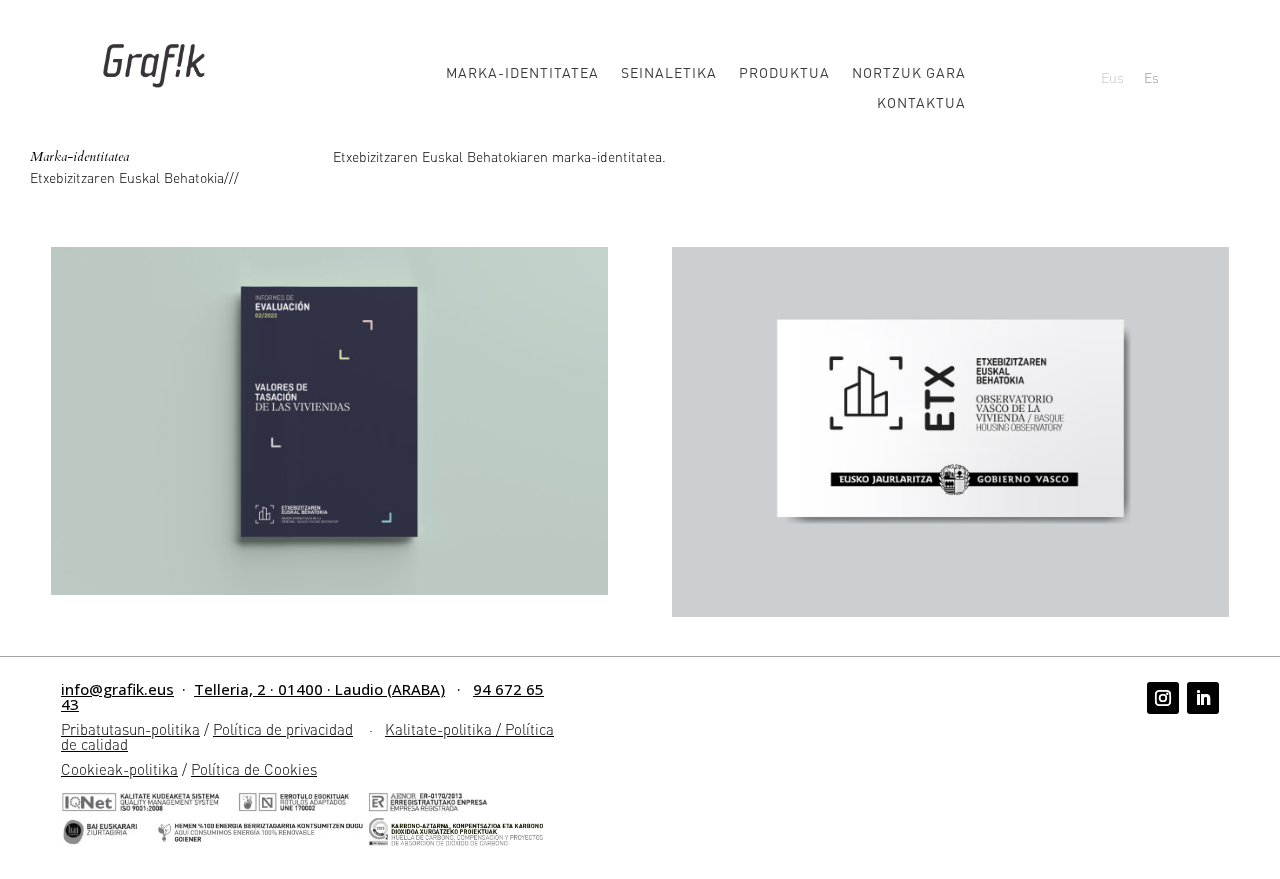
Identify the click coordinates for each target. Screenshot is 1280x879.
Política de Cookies (254, 769)
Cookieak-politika (119, 769)
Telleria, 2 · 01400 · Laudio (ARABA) (319, 689)
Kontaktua (921, 103)
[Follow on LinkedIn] (1203, 698)
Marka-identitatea (522, 73)
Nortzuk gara (909, 73)
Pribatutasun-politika (130, 729)
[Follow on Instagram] (1163, 698)
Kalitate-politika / (445, 729)
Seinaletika (669, 73)
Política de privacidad (283, 729)
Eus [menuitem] (1112, 77)
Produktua (784, 73)
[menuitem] (1112, 76)
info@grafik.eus (117, 689)
